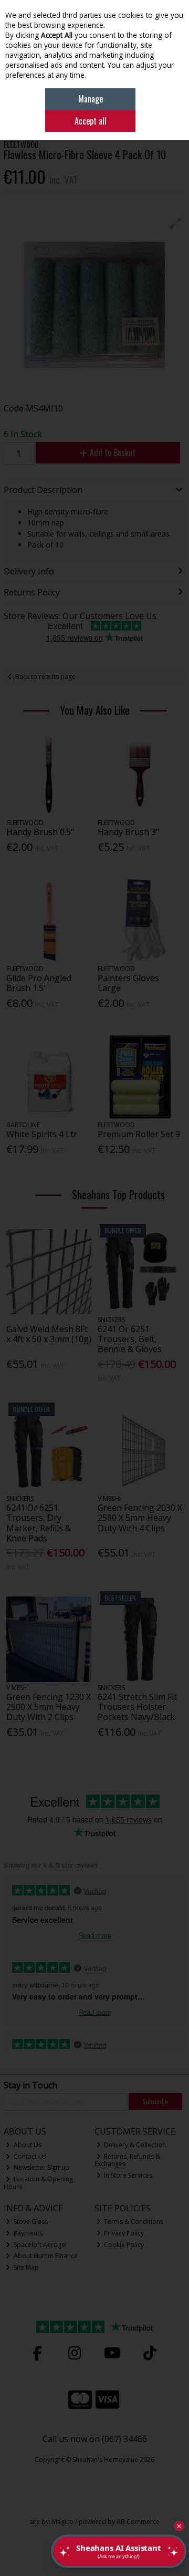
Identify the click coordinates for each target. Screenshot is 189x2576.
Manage (91, 99)
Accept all (91, 121)
